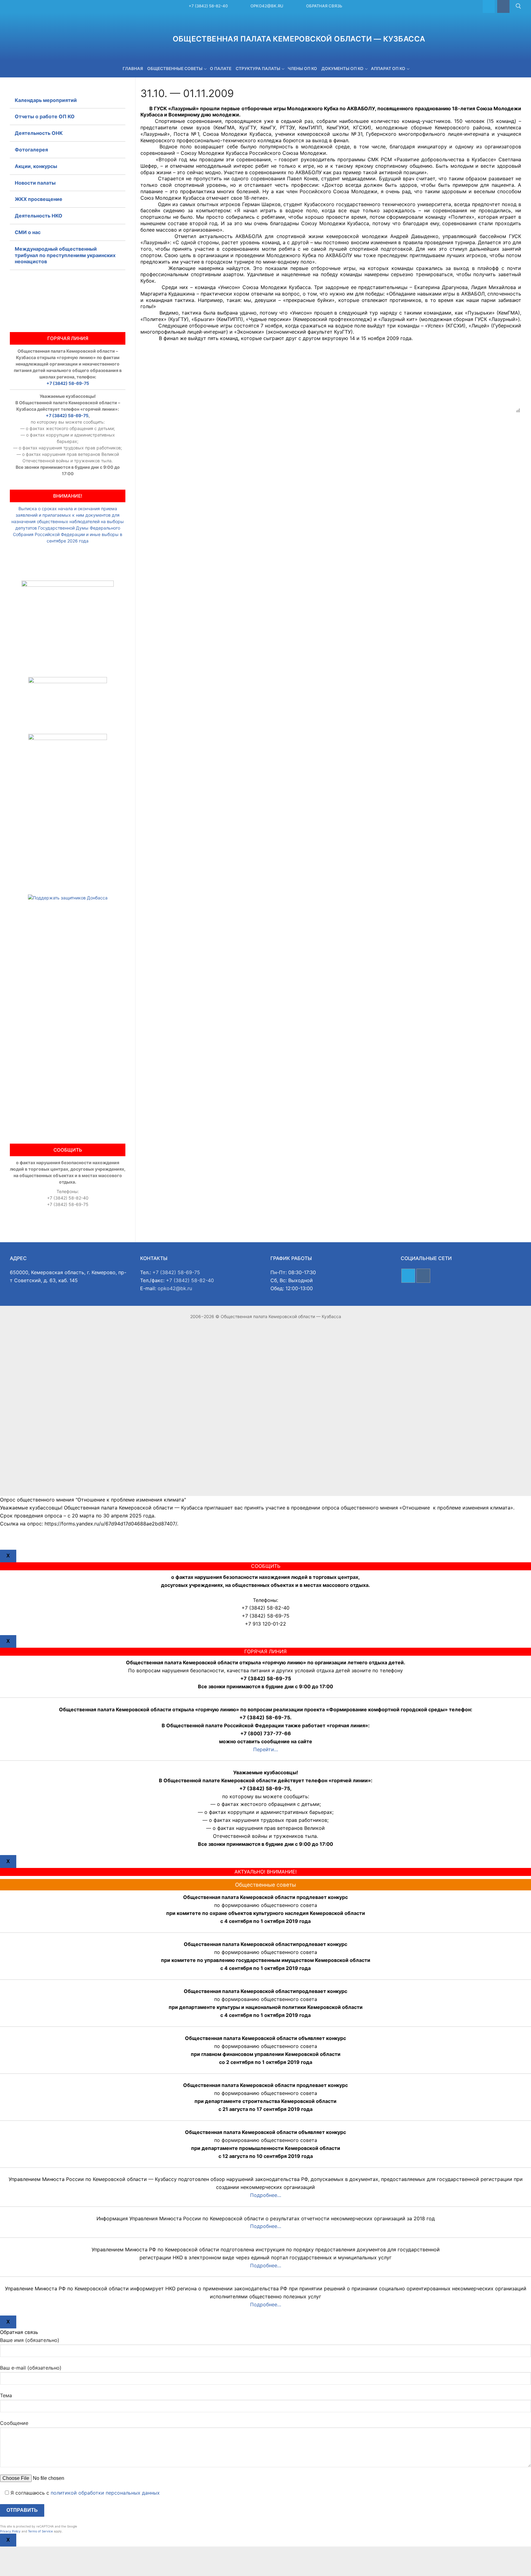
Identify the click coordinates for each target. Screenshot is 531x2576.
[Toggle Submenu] (115, 216)
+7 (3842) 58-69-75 (68, 383)
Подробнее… (266, 2195)
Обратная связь (324, 6)
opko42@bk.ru (267, 6)
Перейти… (266, 1749)
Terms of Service (40, 2531)
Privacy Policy (10, 2531)
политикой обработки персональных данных (105, 2493)
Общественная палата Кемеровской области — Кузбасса (299, 39)
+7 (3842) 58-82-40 (208, 6)
